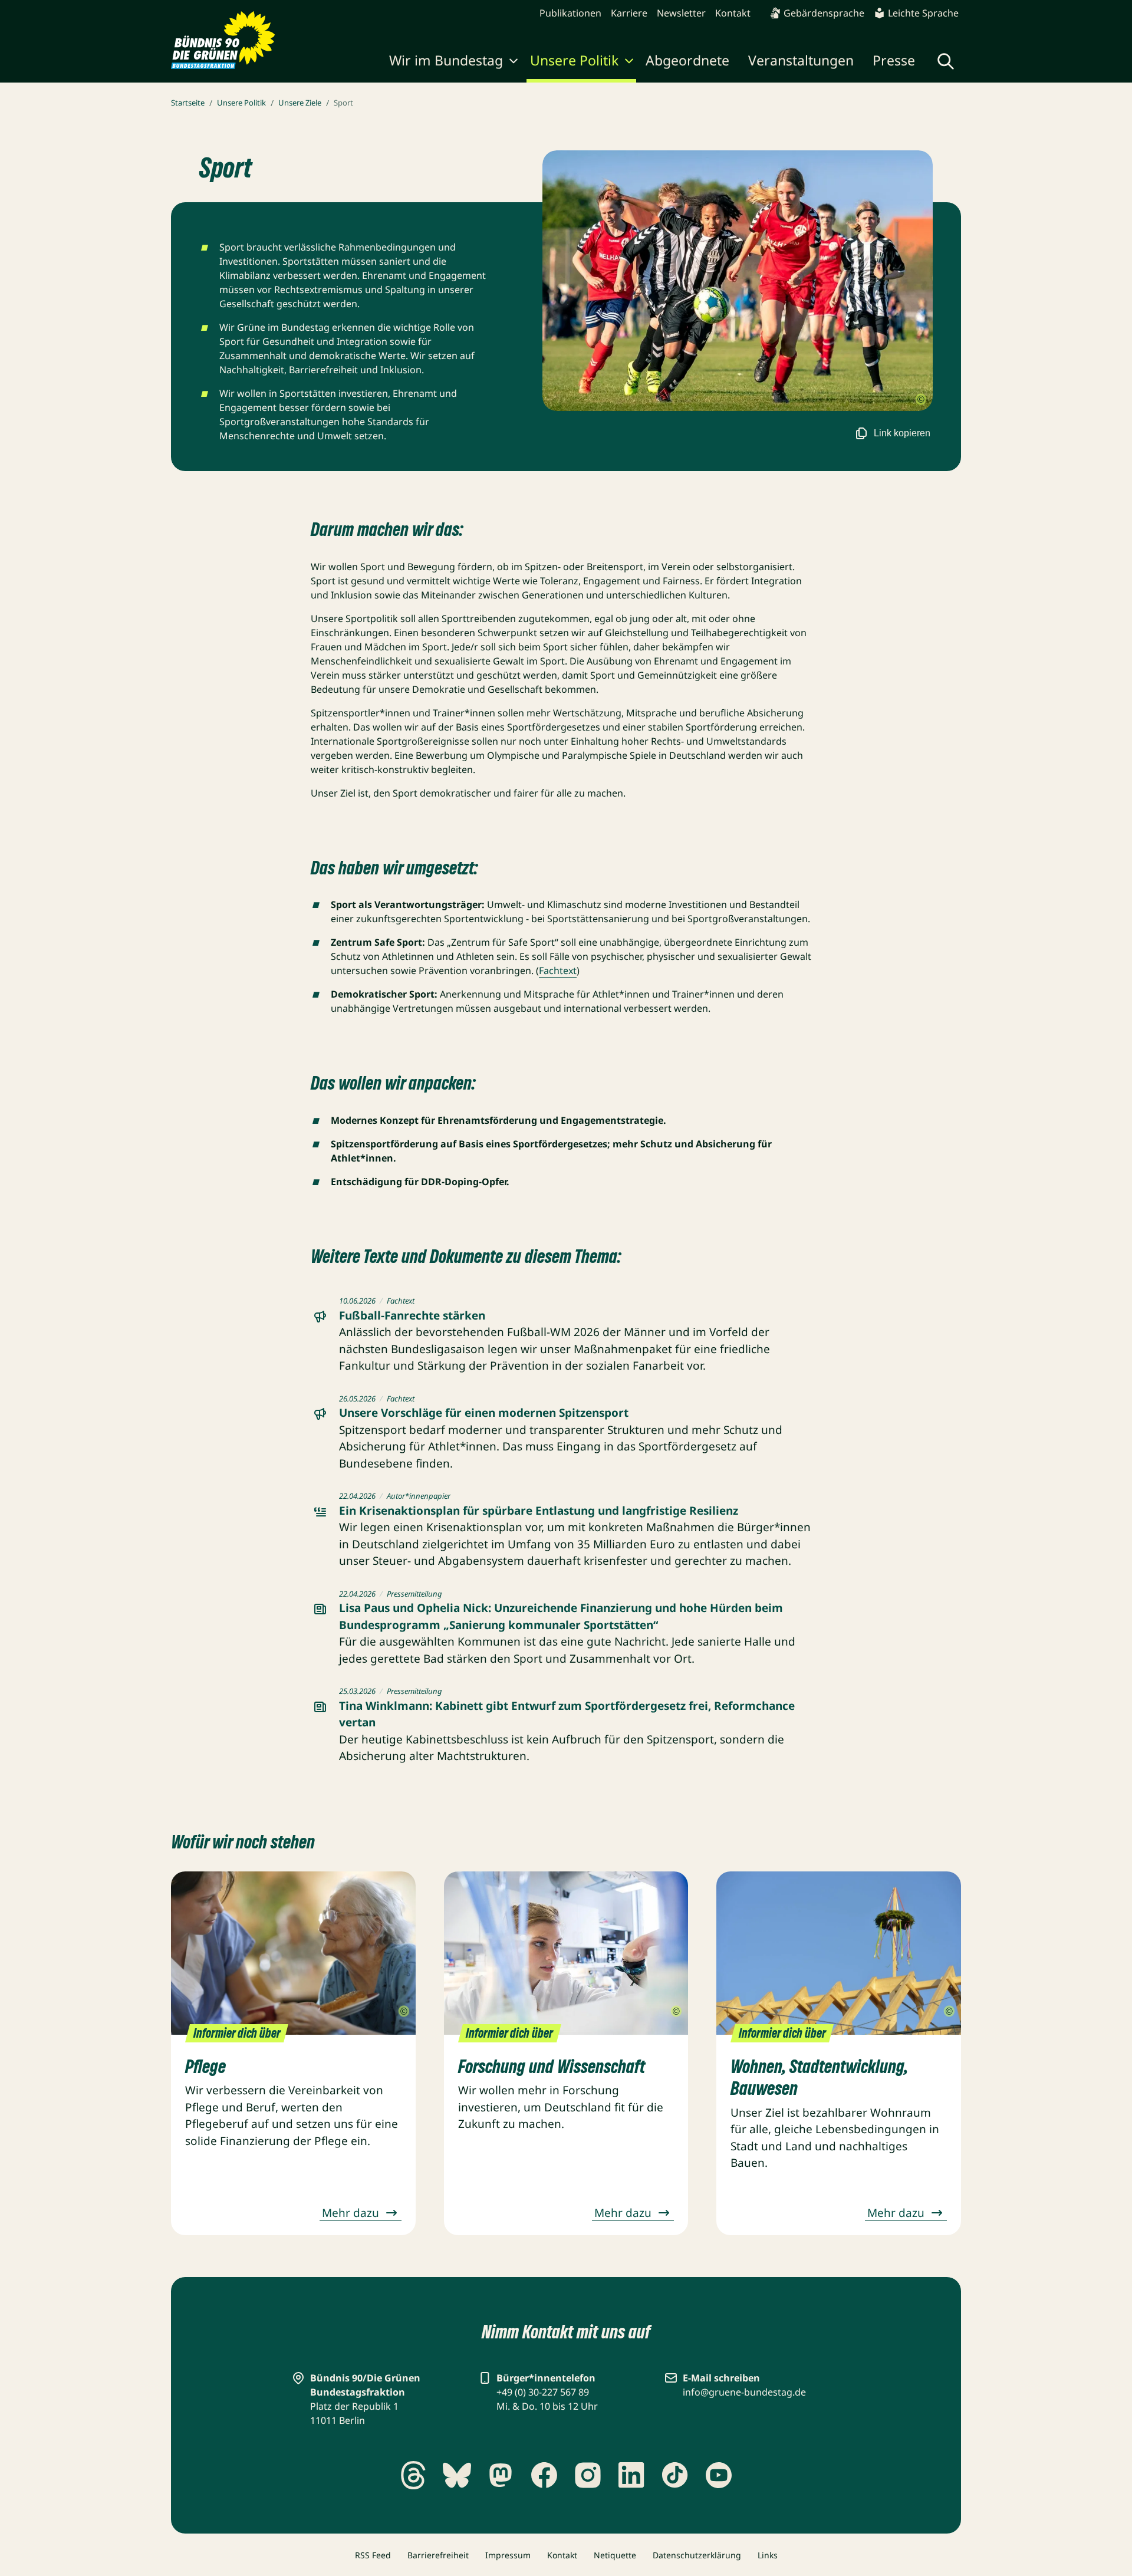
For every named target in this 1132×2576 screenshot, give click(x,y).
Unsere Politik (574, 60)
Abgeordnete (687, 60)
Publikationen (570, 13)
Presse (894, 60)
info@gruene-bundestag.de (744, 2392)
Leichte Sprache (923, 13)
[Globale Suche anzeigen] (946, 61)
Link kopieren (902, 433)
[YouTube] (719, 2475)
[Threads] (413, 2475)
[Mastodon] (501, 2475)
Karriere (629, 13)
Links (768, 2555)
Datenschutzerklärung (697, 2555)
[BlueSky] (457, 2475)
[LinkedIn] (631, 2475)
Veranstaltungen (801, 60)
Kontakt (733, 13)
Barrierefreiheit (438, 2555)
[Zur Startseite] (223, 40)
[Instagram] (588, 2475)
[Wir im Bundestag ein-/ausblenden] (514, 62)
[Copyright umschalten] (921, 400)
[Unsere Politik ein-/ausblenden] (629, 62)
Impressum (508, 2555)
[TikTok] (675, 2475)
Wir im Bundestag (446, 60)
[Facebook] (544, 2475)
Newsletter (681, 13)
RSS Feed (373, 2555)
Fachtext (558, 970)
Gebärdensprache (824, 13)
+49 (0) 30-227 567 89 (543, 2392)
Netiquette (615, 2555)
